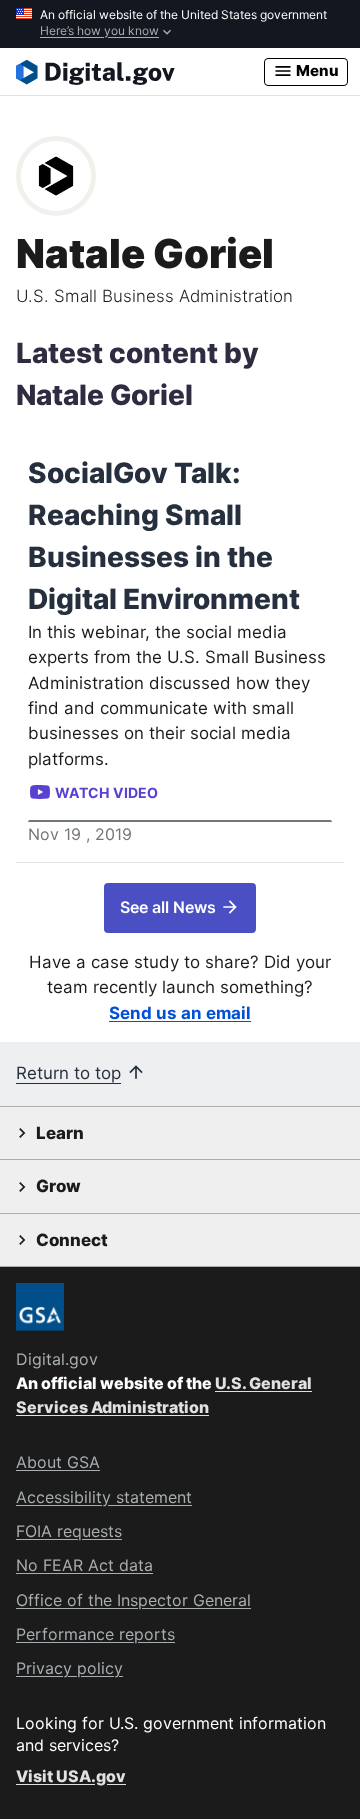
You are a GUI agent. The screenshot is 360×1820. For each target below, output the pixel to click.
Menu (316, 70)
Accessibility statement (104, 1497)
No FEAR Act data (84, 1565)
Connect (72, 1240)
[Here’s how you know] (180, 24)
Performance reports (95, 1634)
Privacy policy (69, 1668)
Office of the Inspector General (133, 1600)
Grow (58, 1186)
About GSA (58, 1462)
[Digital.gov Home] (140, 72)
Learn (60, 1133)
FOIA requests (69, 1531)
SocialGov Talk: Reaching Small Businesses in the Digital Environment (164, 536)
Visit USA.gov (71, 1776)
